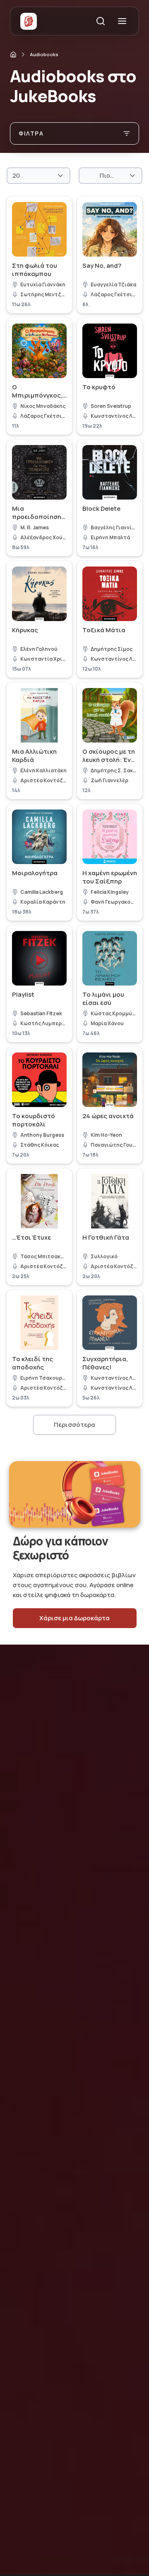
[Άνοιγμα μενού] (122, 21)
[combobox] (38, 176)
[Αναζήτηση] (101, 21)
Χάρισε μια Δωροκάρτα (74, 1618)
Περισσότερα (74, 1425)
